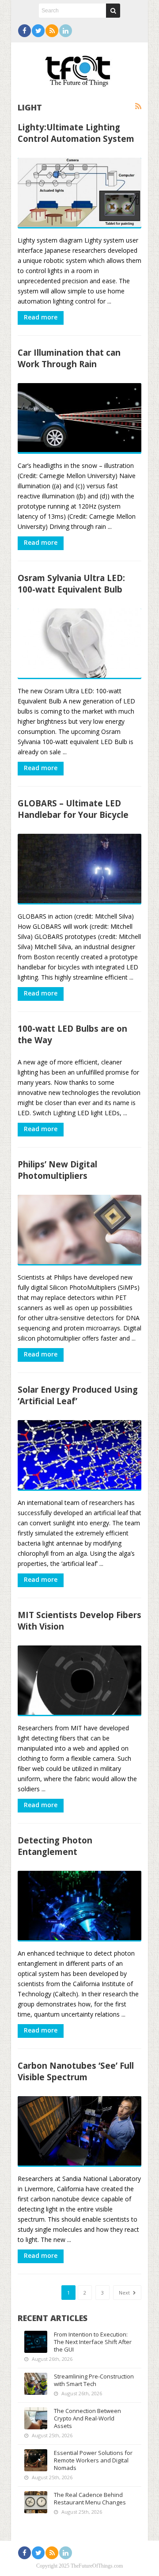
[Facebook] (25, 31)
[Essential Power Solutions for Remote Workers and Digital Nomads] (36, 2460)
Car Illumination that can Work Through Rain (69, 358)
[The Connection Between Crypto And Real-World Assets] (36, 2418)
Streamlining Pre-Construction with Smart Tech (94, 2380)
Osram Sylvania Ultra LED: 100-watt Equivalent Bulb (71, 583)
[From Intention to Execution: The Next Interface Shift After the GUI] (36, 2342)
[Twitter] (38, 31)
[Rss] (52, 31)
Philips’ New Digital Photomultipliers (57, 1170)
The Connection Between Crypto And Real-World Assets (87, 2418)
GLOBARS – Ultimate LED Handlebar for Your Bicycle (73, 809)
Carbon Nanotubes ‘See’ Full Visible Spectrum (76, 2071)
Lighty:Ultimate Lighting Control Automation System (76, 133)
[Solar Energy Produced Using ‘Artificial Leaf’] (79, 1455)
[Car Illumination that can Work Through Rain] (79, 418)
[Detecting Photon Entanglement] (79, 1906)
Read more (41, 317)
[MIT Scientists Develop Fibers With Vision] (79, 1681)
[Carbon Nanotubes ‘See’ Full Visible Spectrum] (79, 2131)
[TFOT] (79, 68)
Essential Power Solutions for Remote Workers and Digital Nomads (93, 2460)
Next (125, 2293)
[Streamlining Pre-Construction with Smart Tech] (36, 2384)
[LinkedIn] (66, 31)
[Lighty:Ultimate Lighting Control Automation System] (79, 193)
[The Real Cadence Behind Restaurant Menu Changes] (36, 2502)
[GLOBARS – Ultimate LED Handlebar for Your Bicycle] (79, 869)
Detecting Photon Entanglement (55, 1846)
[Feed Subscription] (138, 106)
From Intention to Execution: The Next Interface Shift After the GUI (93, 2342)
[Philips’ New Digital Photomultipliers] (79, 1230)
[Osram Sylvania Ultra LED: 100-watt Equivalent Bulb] (79, 644)
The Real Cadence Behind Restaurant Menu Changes (90, 2498)
